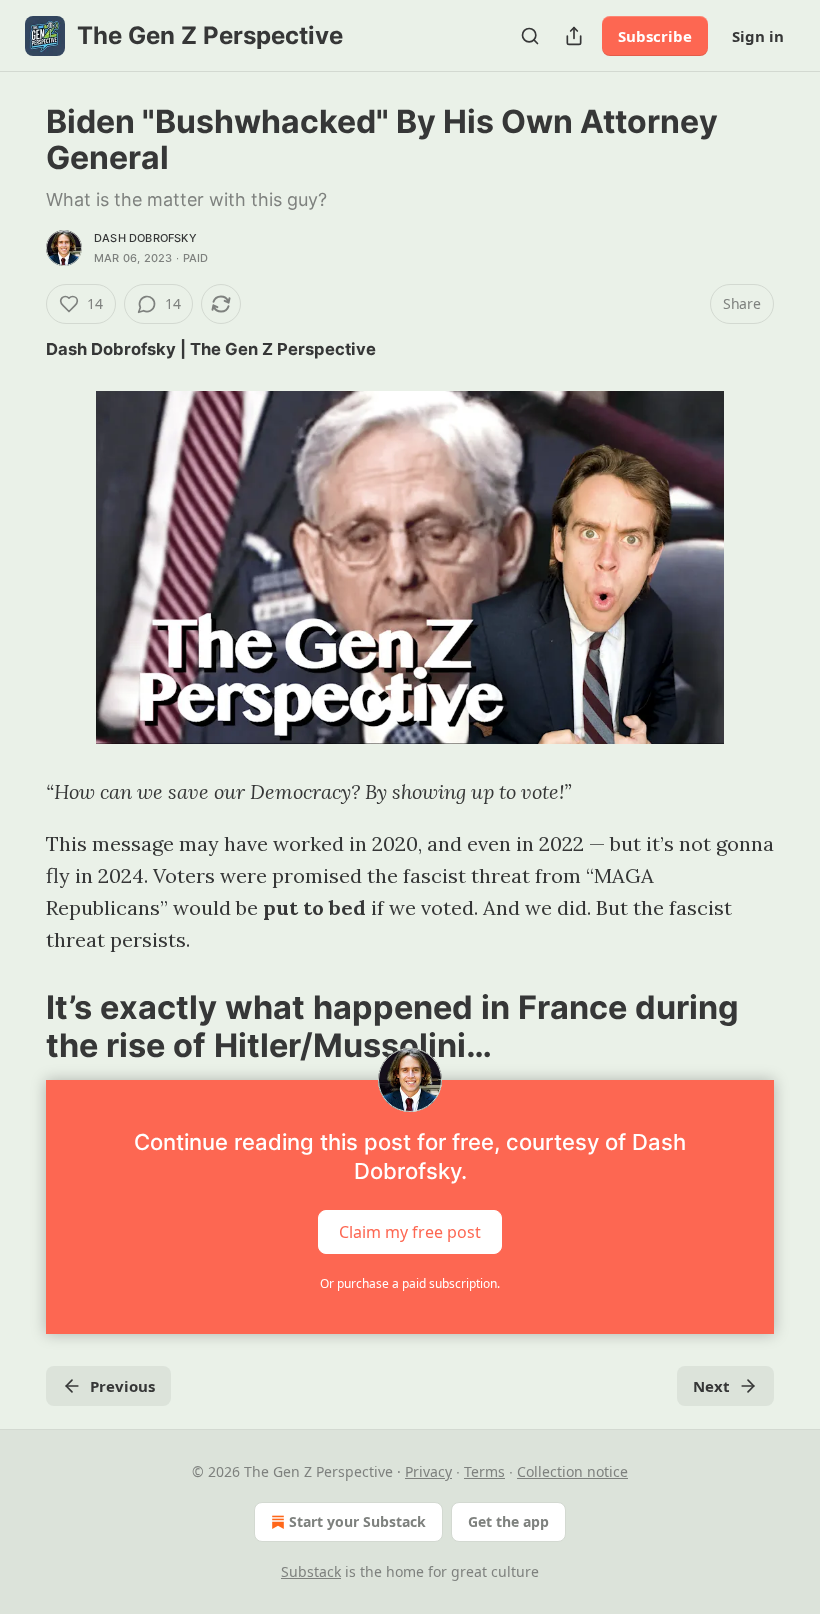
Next (711, 1386)
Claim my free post (410, 1232)
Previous (122, 1386)
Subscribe (655, 36)
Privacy (428, 1471)
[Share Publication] (574, 36)
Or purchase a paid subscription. (410, 1283)
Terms (484, 1471)
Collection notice (572, 1471)
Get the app (508, 1521)
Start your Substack (357, 1521)
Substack (311, 1571)
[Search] (530, 36)
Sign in (758, 36)
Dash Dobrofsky (145, 238)
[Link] (18, 1027)
